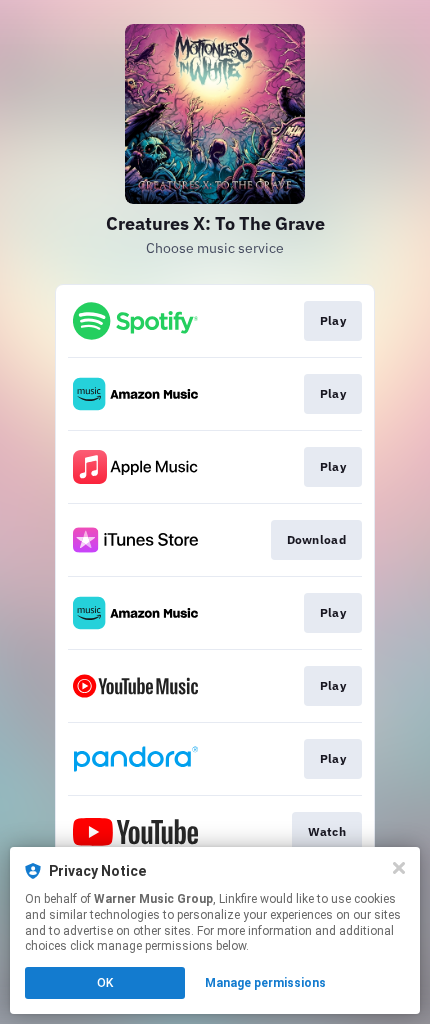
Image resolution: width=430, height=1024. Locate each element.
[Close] (399, 868)
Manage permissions (265, 983)
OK (105, 983)
